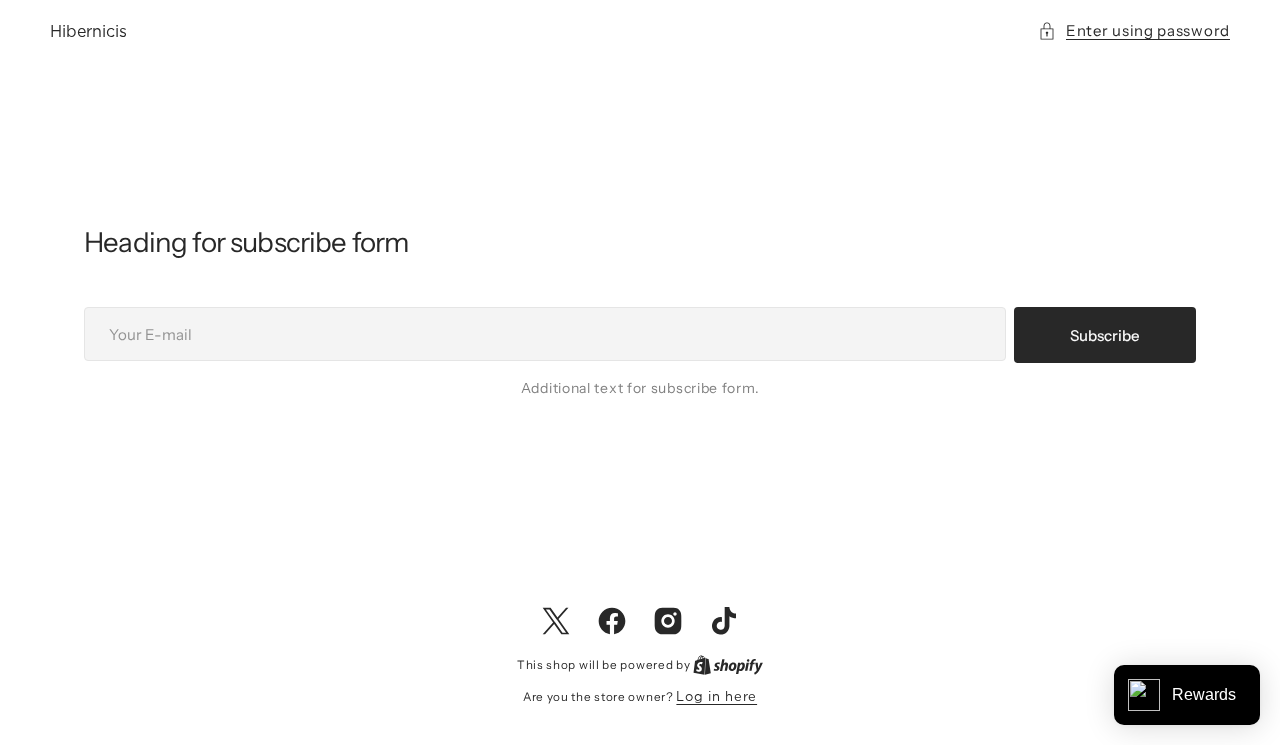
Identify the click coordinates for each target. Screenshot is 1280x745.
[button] (1134, 30)
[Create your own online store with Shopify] (728, 664)
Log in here (716, 696)
